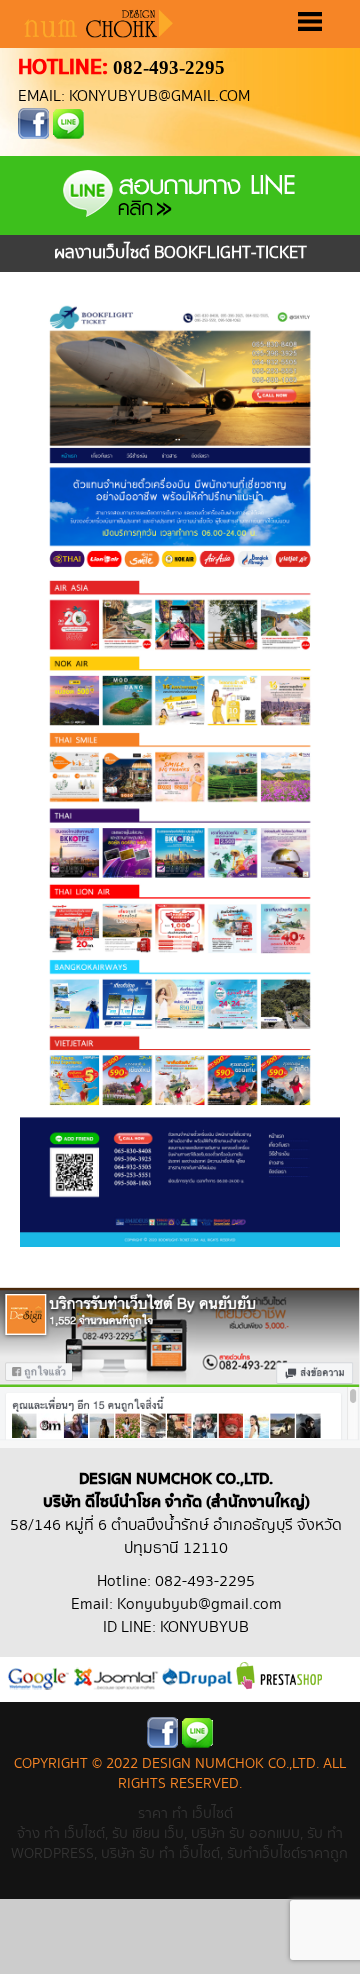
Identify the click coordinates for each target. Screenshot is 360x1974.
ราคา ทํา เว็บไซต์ (185, 1813)
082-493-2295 (169, 67)
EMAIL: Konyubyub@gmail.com (134, 96)
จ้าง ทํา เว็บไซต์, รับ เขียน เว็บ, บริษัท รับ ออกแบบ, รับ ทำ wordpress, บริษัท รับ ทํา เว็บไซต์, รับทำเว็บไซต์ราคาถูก (179, 1843)
